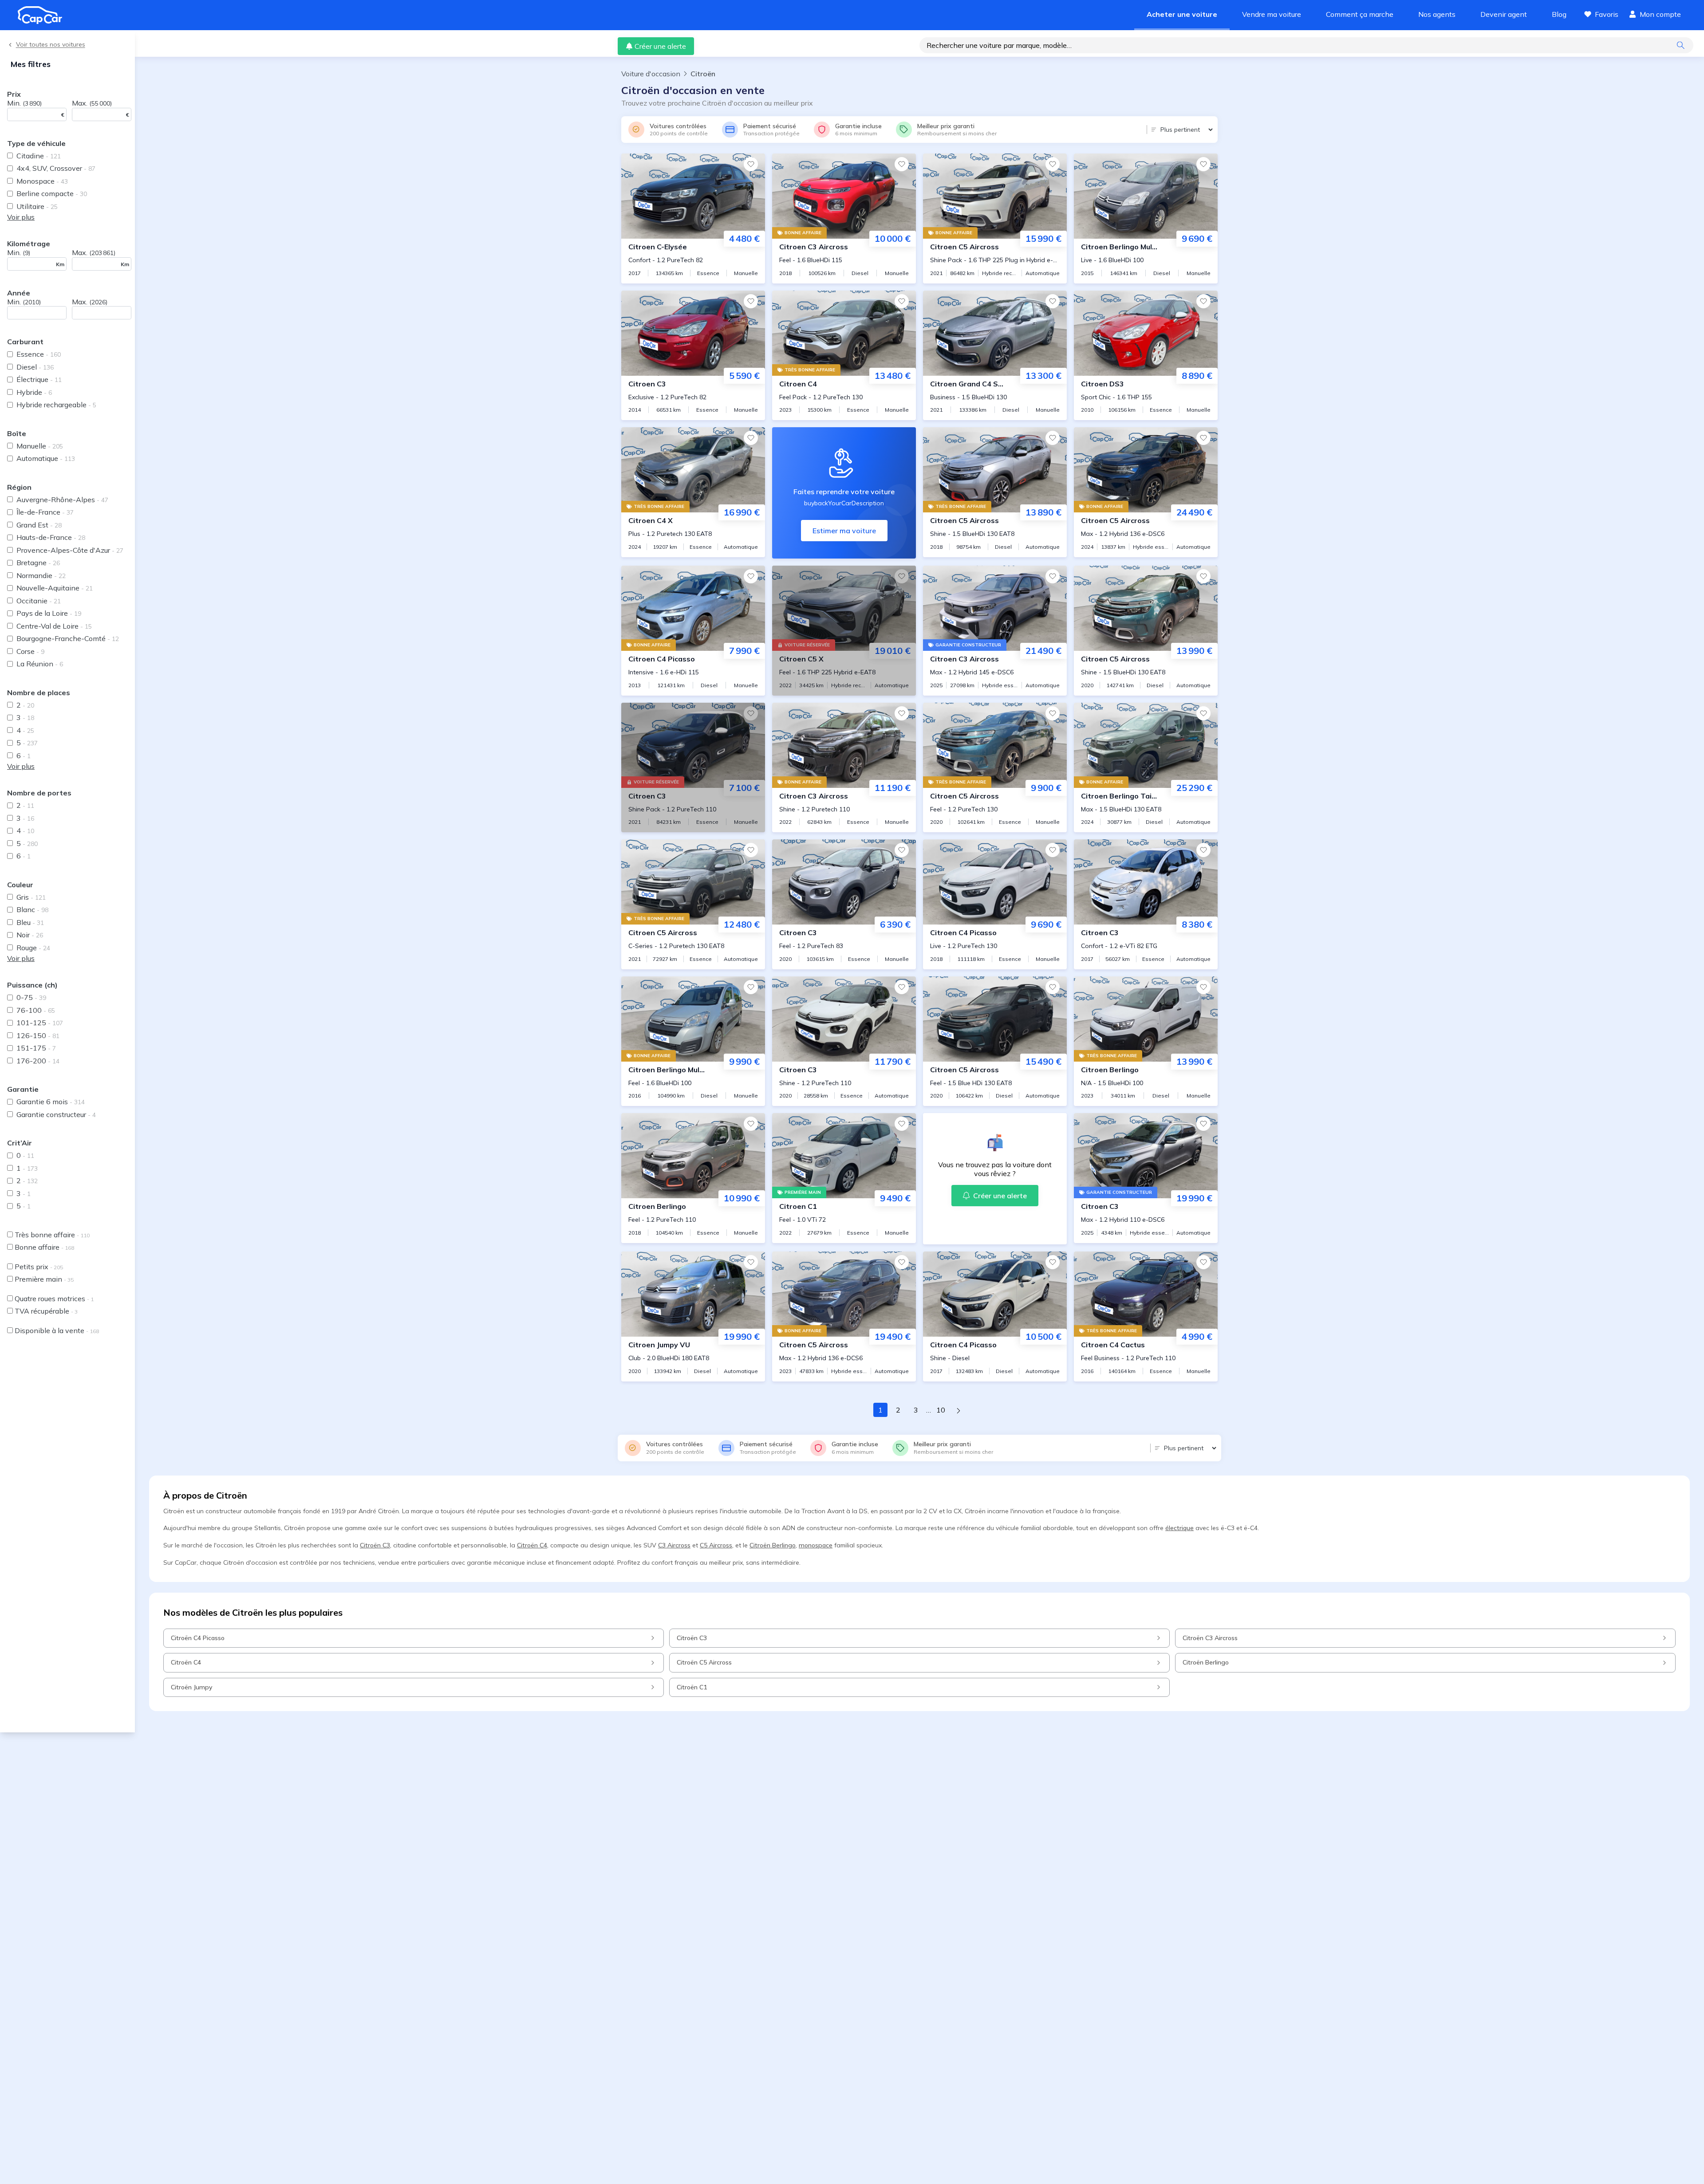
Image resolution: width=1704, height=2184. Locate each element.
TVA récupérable (46, 1311)
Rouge (33, 948)
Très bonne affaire (52, 1235)
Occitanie (39, 601)
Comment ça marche (1360, 14)
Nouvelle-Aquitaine (55, 588)
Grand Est (39, 525)
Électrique (39, 379)
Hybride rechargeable (56, 405)
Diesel (35, 367)
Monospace (42, 181)
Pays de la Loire (49, 613)
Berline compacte (52, 193)
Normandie (41, 575)
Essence (39, 354)
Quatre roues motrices (54, 1299)
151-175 (36, 1048)
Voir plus (21, 217)
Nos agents (1437, 14)
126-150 (38, 1035)
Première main (44, 1279)
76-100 (36, 1010)
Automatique (46, 458)
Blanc (32, 909)
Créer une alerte (660, 46)
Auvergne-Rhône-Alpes (62, 500)
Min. (24, 103)
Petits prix (39, 1267)
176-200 (38, 1061)
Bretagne (38, 563)
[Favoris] (751, 164)
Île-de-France (45, 512)
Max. (92, 103)
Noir (30, 935)
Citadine (39, 156)
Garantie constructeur (56, 1114)
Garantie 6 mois (51, 1102)
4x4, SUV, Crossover (56, 168)
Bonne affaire (44, 1247)
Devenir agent (1504, 14)
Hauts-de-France (51, 537)
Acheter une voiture (1182, 14)
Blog (1559, 14)
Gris (31, 897)
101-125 (40, 1023)
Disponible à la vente (57, 1330)
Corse (30, 651)
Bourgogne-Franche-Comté (68, 638)
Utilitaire (37, 206)
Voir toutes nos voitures (51, 45)
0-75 (31, 997)
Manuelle (40, 446)
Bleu (30, 922)
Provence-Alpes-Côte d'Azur (70, 550)
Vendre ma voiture (1272, 14)
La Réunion (40, 664)
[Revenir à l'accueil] (43, 15)
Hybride (34, 392)
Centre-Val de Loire (54, 626)
